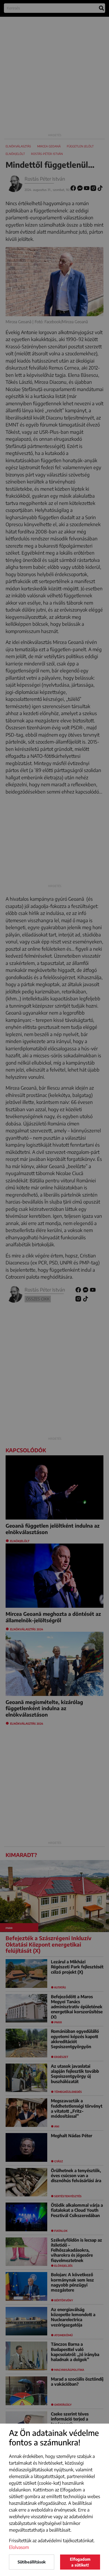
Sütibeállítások (32, 2562)
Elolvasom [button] (19, 2547)
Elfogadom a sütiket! (80, 2562)
